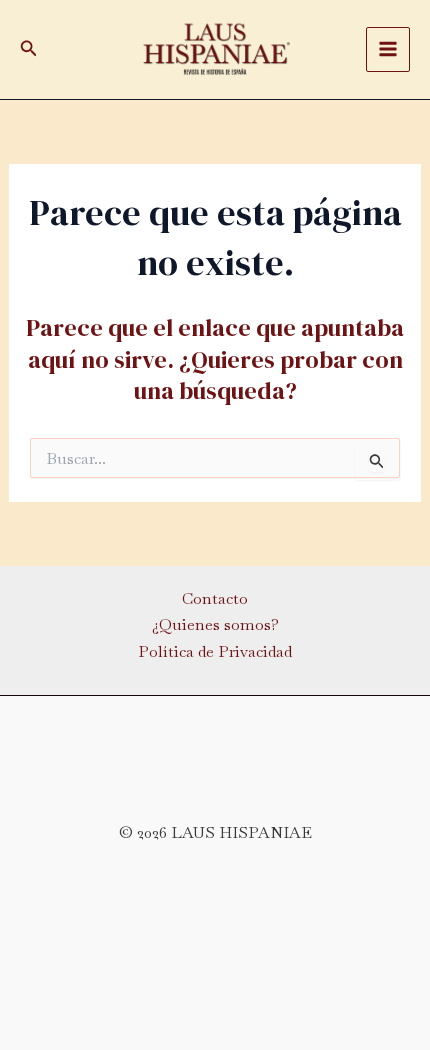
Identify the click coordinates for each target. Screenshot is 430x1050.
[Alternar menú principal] (388, 49)
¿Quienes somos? (215, 624)
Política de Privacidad (215, 651)
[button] (29, 49)
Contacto (215, 598)
